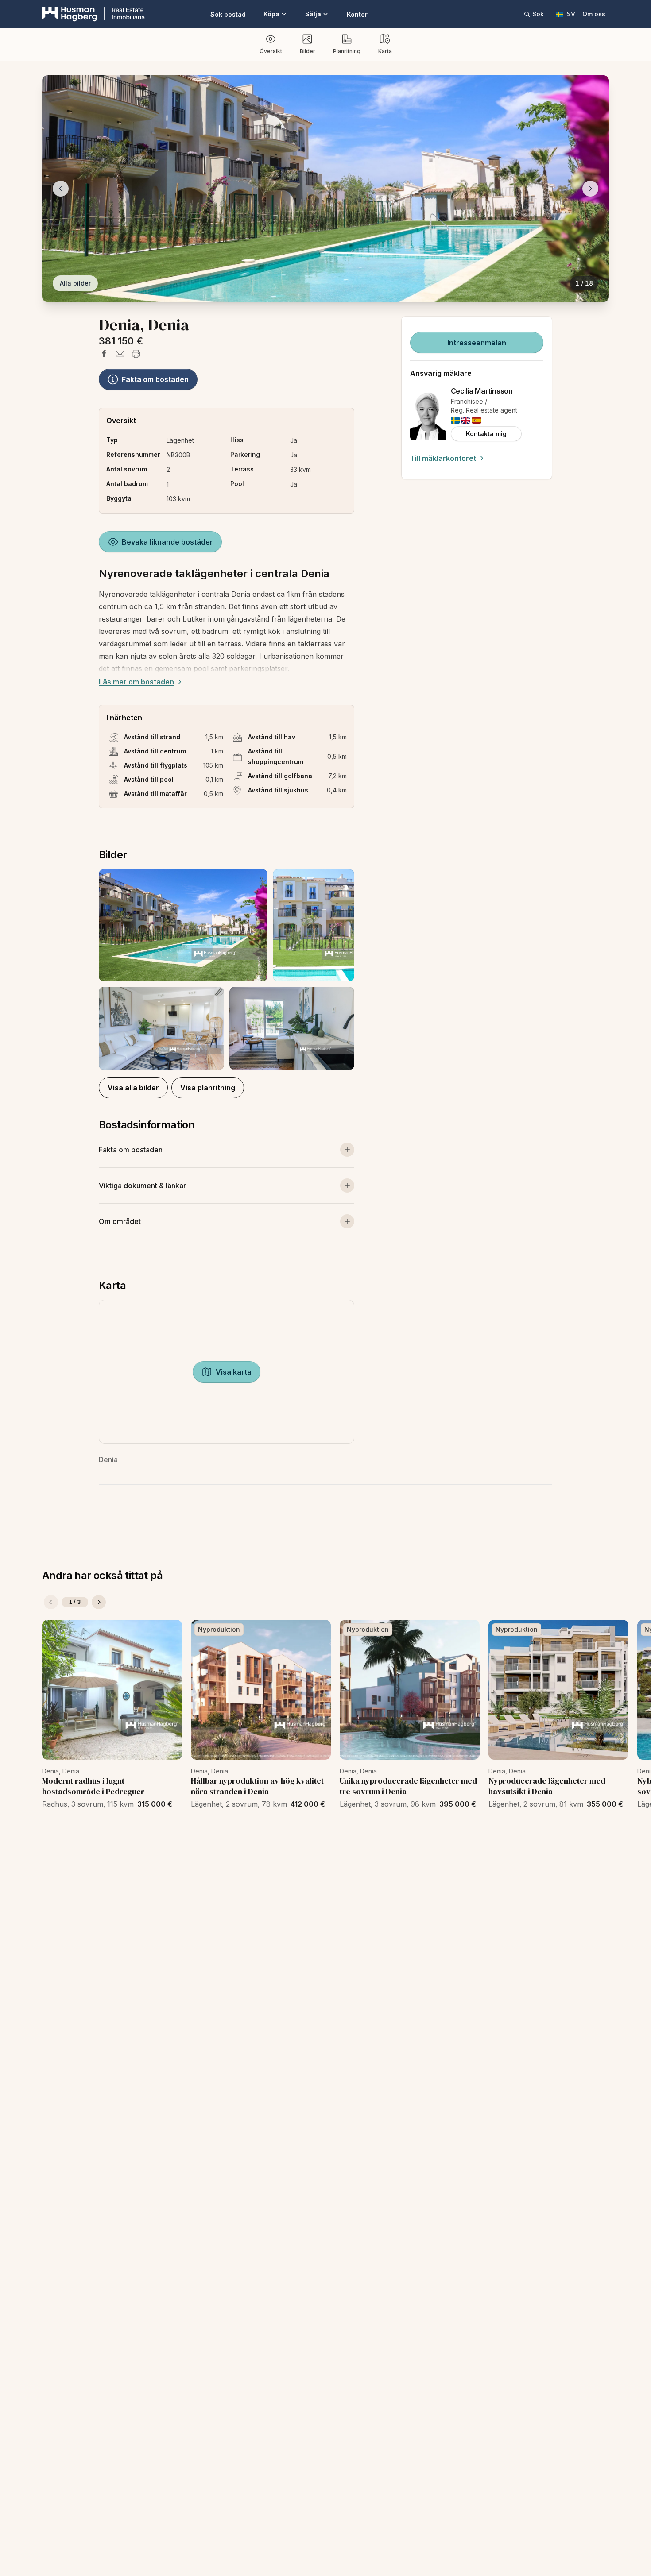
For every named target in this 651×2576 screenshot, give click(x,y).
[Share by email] (120, 354)
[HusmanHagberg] (93, 14)
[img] (455, 420)
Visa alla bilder (133, 1088)
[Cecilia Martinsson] (428, 414)
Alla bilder (75, 283)
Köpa (271, 14)
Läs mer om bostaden (136, 682)
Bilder (308, 51)
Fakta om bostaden (155, 379)
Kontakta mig (486, 434)
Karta (385, 51)
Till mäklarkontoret (443, 458)
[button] (227, 969)
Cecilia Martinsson (482, 391)
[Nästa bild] (590, 189)
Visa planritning (208, 1088)
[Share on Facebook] (104, 354)
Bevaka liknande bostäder (167, 542)
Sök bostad (228, 14)
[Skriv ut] (136, 354)
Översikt (271, 51)
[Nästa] (99, 1602)
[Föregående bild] (61, 189)
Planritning (347, 51)
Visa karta (234, 1372)
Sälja (313, 14)
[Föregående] (51, 1602)
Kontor (357, 14)
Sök (538, 14)
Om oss (594, 14)
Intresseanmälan (477, 343)
